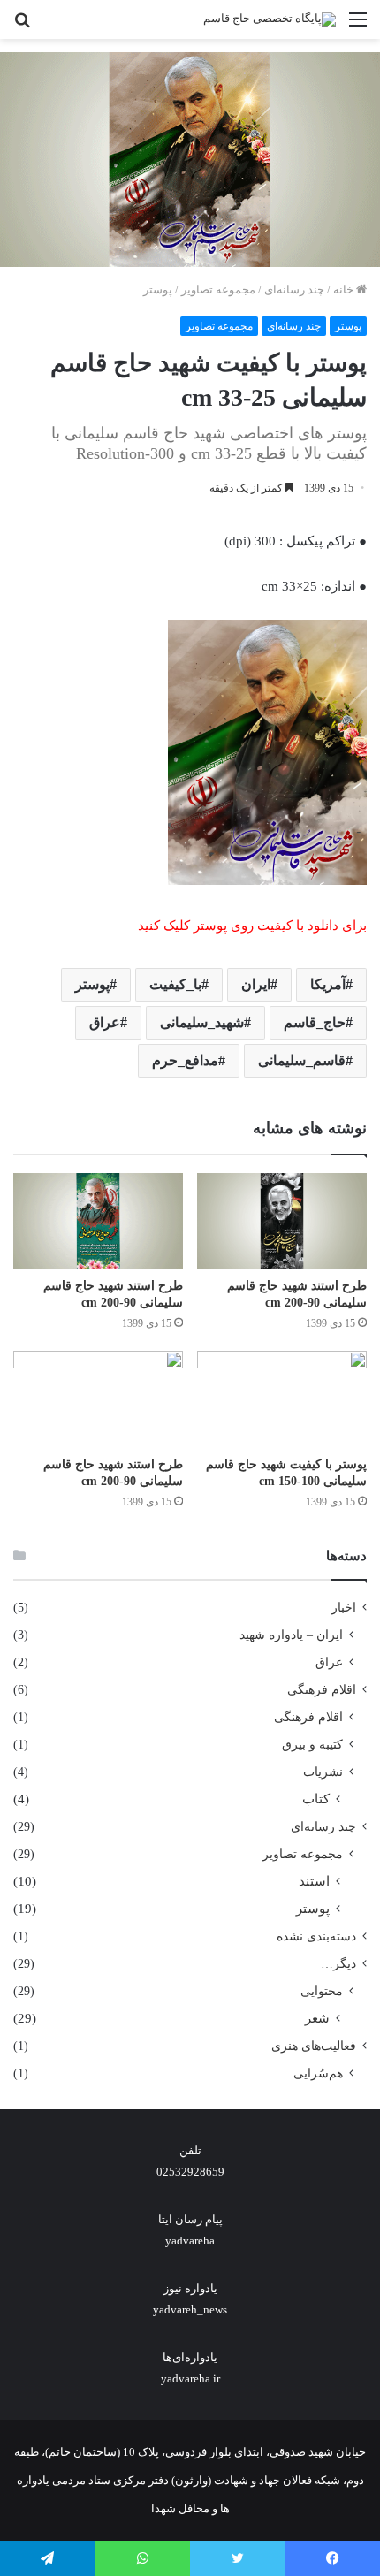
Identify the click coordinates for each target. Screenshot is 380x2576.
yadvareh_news (190, 2309)
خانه (345, 290)
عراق (105, 1022)
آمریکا (328, 984)
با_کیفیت (175, 984)
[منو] (358, 26)
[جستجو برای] (22, 26)
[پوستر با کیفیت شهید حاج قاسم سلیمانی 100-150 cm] (282, 1399)
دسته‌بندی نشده (316, 1936)
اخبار (344, 1608)
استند (314, 1881)
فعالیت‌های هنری (314, 2046)
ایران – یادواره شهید (291, 1635)
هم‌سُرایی (318, 2073)
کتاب (316, 1799)
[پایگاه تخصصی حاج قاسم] (270, 19)
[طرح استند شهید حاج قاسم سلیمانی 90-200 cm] (282, 1221)
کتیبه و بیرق (312, 1744)
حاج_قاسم (315, 1022)
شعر (317, 2018)
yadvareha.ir (190, 2378)
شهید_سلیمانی (202, 1022)
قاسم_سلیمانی (302, 1060)
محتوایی (322, 1991)
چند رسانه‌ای (294, 290)
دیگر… (338, 1964)
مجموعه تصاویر (218, 290)
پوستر (158, 290)
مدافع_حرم (185, 1060)
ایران (256, 984)
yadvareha (190, 2241)
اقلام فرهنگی (322, 1690)
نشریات (323, 1772)
